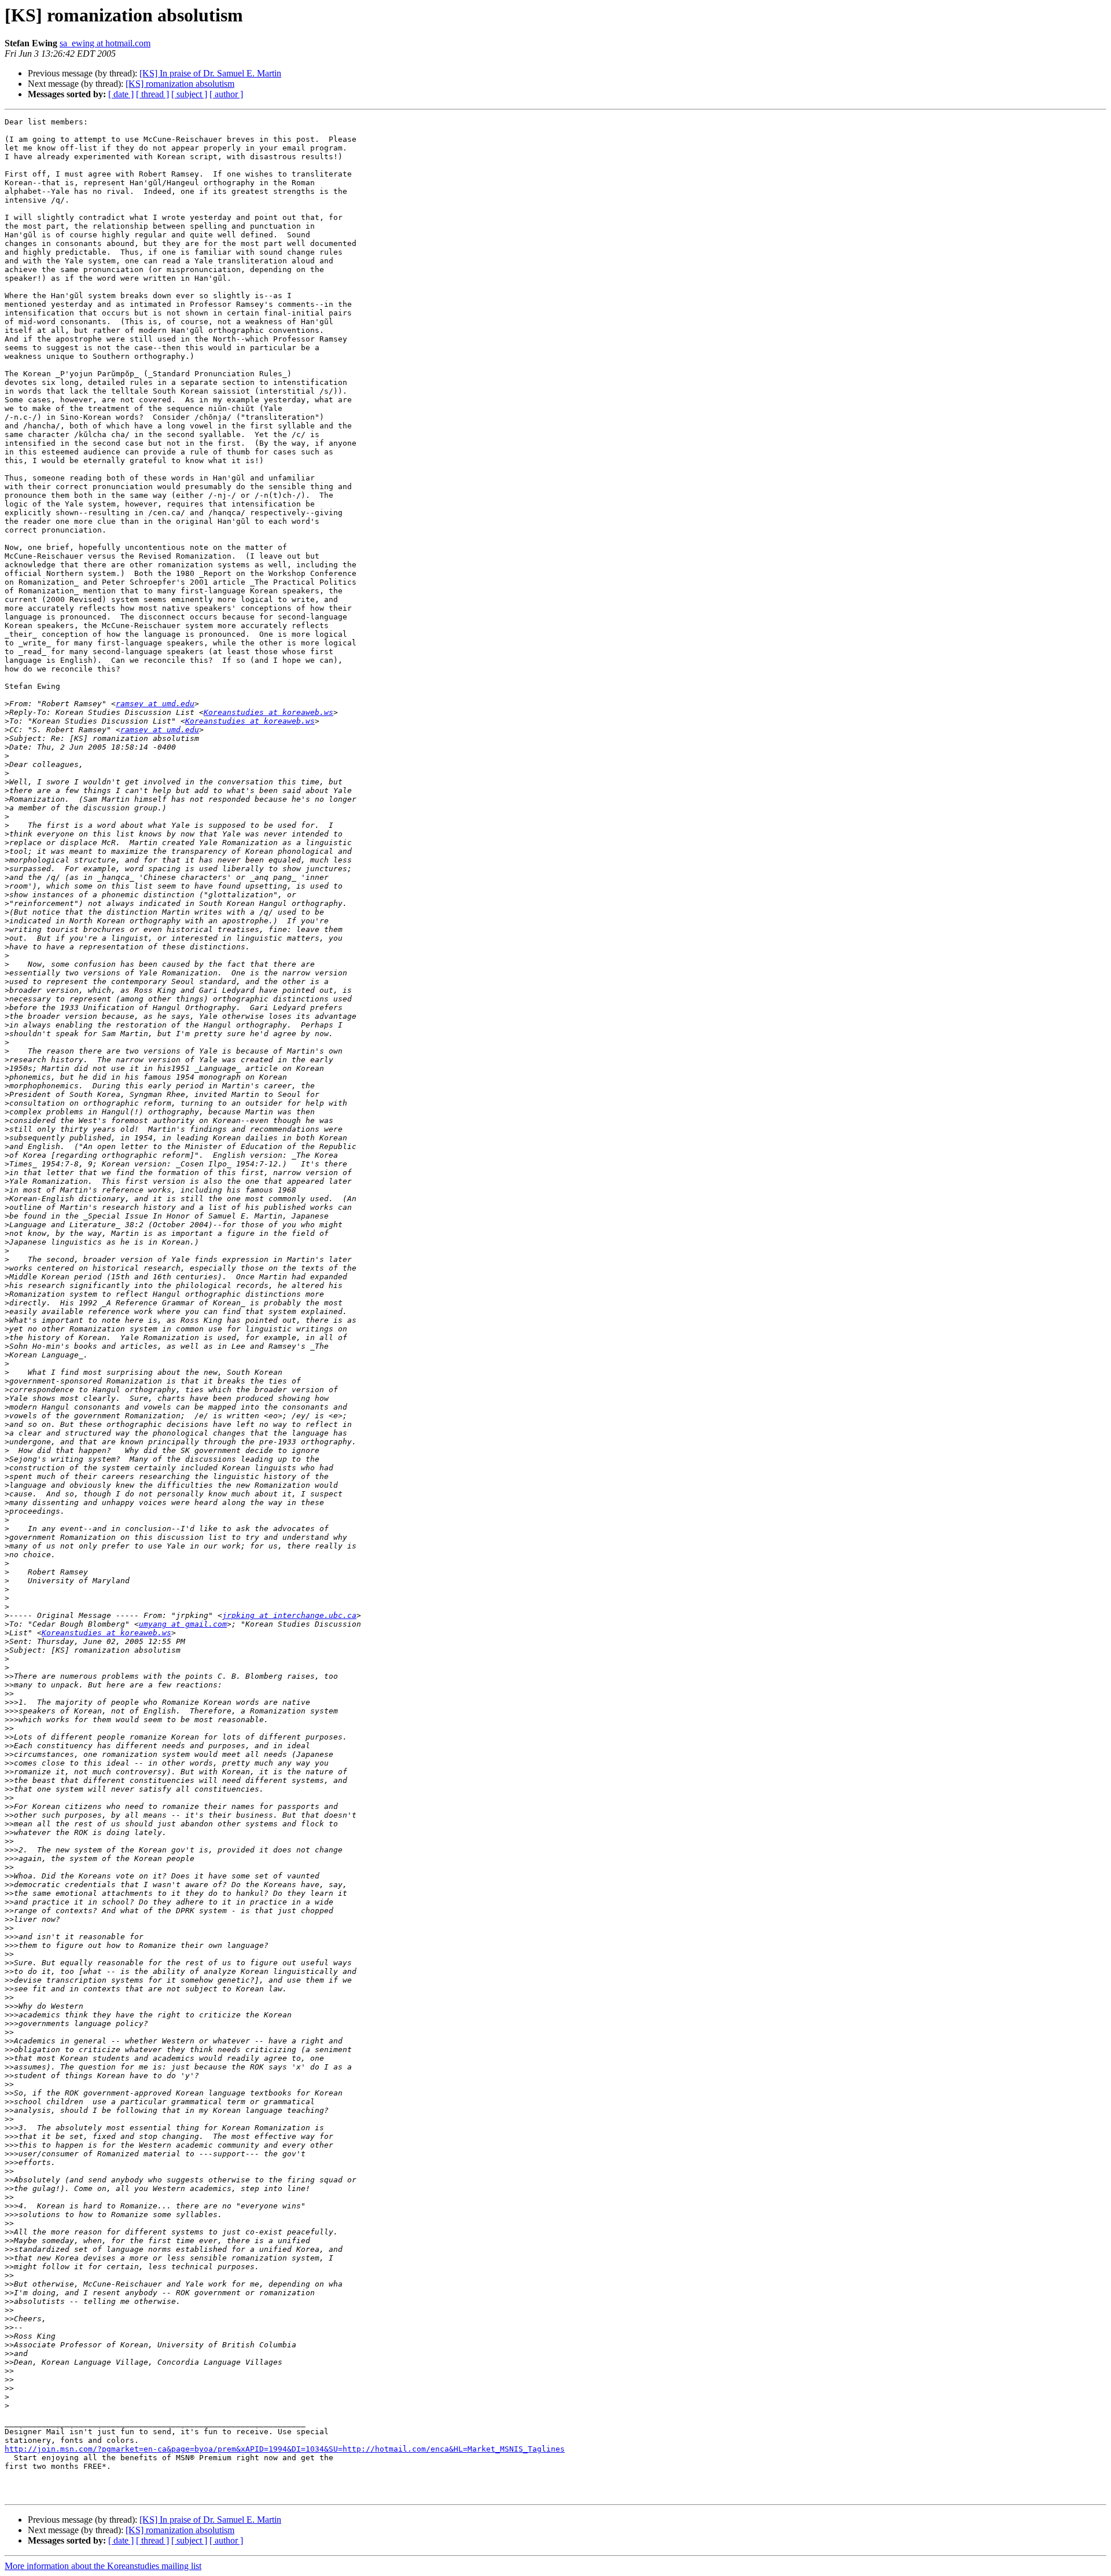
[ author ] (226, 94)
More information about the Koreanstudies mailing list (103, 2566)
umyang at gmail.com (183, 1624)
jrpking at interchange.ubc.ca (289, 1615)
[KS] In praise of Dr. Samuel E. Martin (210, 73)
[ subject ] (189, 94)
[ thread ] (152, 94)
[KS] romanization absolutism (180, 84)
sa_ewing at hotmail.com (105, 43)
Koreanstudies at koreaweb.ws (268, 712)
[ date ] (121, 94)
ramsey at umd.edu (155, 704)
